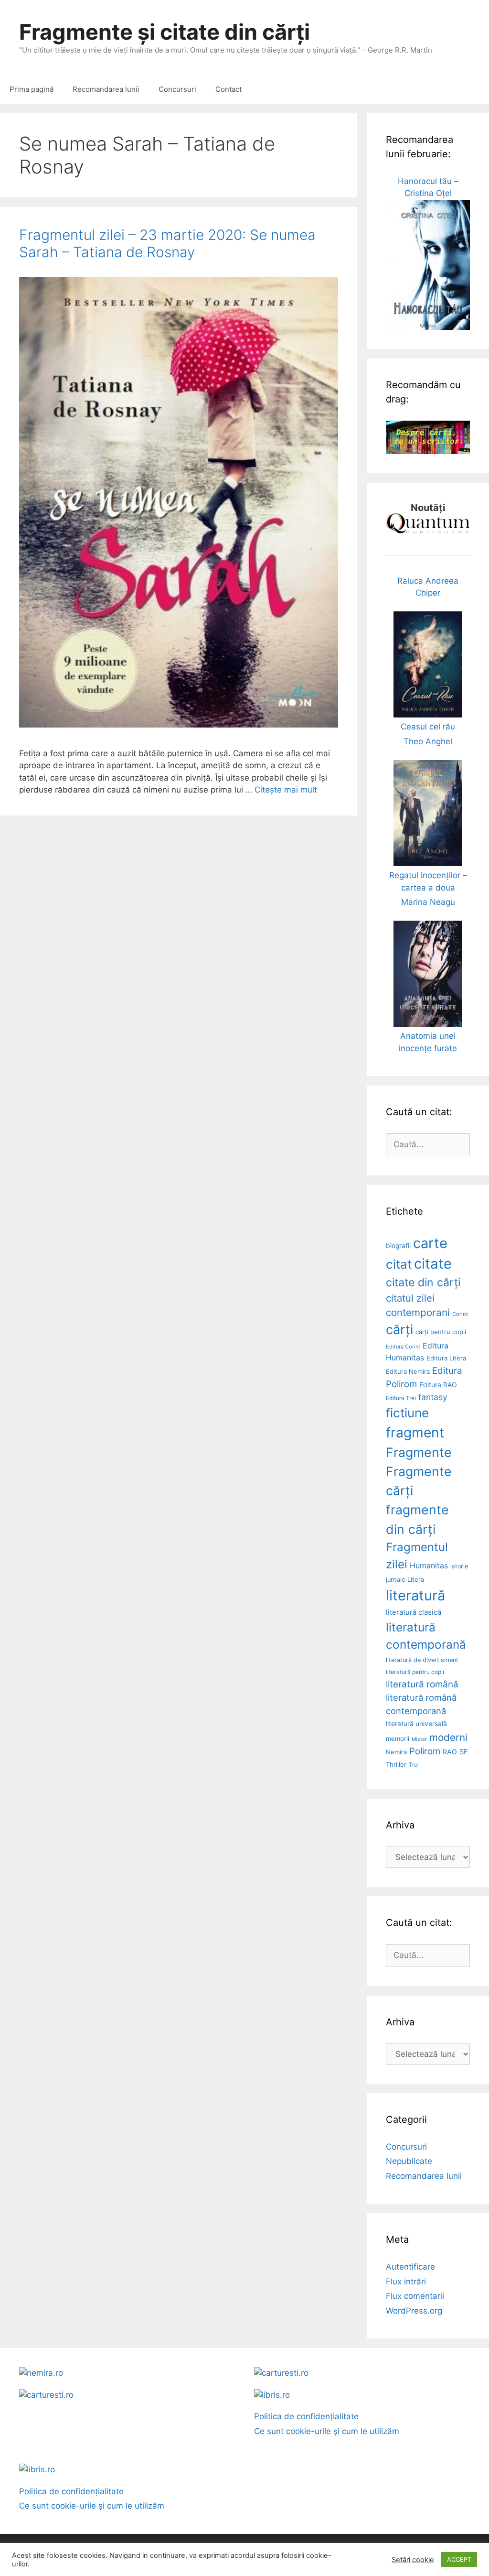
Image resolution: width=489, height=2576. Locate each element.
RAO (450, 1752)
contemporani (418, 1312)
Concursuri (177, 89)
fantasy (433, 1397)
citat (399, 1264)
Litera (416, 1579)
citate (433, 1264)
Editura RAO (438, 1385)
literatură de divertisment (422, 1660)
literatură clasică (414, 1612)
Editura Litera (446, 1358)
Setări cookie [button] (413, 2560)
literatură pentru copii (415, 1672)
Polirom (425, 1751)
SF (464, 1752)
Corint (460, 1314)
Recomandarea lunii (106, 89)
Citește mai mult (286, 790)
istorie (459, 1566)
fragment (415, 1433)
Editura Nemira (408, 1371)
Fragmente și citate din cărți (165, 32)
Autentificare (410, 2267)
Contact (229, 89)
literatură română (422, 1684)
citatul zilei (410, 1298)
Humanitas (429, 1566)
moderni (448, 1737)
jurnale (395, 1580)
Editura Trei (401, 1398)
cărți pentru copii (441, 1332)
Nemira (396, 1752)
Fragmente (419, 1452)
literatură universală (416, 1724)
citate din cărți (423, 1283)
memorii (398, 1739)
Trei (414, 1765)
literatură (415, 1595)
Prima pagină (32, 89)
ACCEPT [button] (459, 2559)
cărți (399, 1330)
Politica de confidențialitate (306, 2416)
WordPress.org (414, 2311)
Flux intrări (406, 2282)
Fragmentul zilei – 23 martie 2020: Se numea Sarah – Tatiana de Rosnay (167, 243)
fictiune (407, 1413)
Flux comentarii (415, 2296)
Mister (419, 1739)
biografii (398, 1246)
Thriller (396, 1764)
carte (430, 1243)
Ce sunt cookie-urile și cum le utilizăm (327, 2431)
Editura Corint (403, 1347)
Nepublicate (409, 2161)
